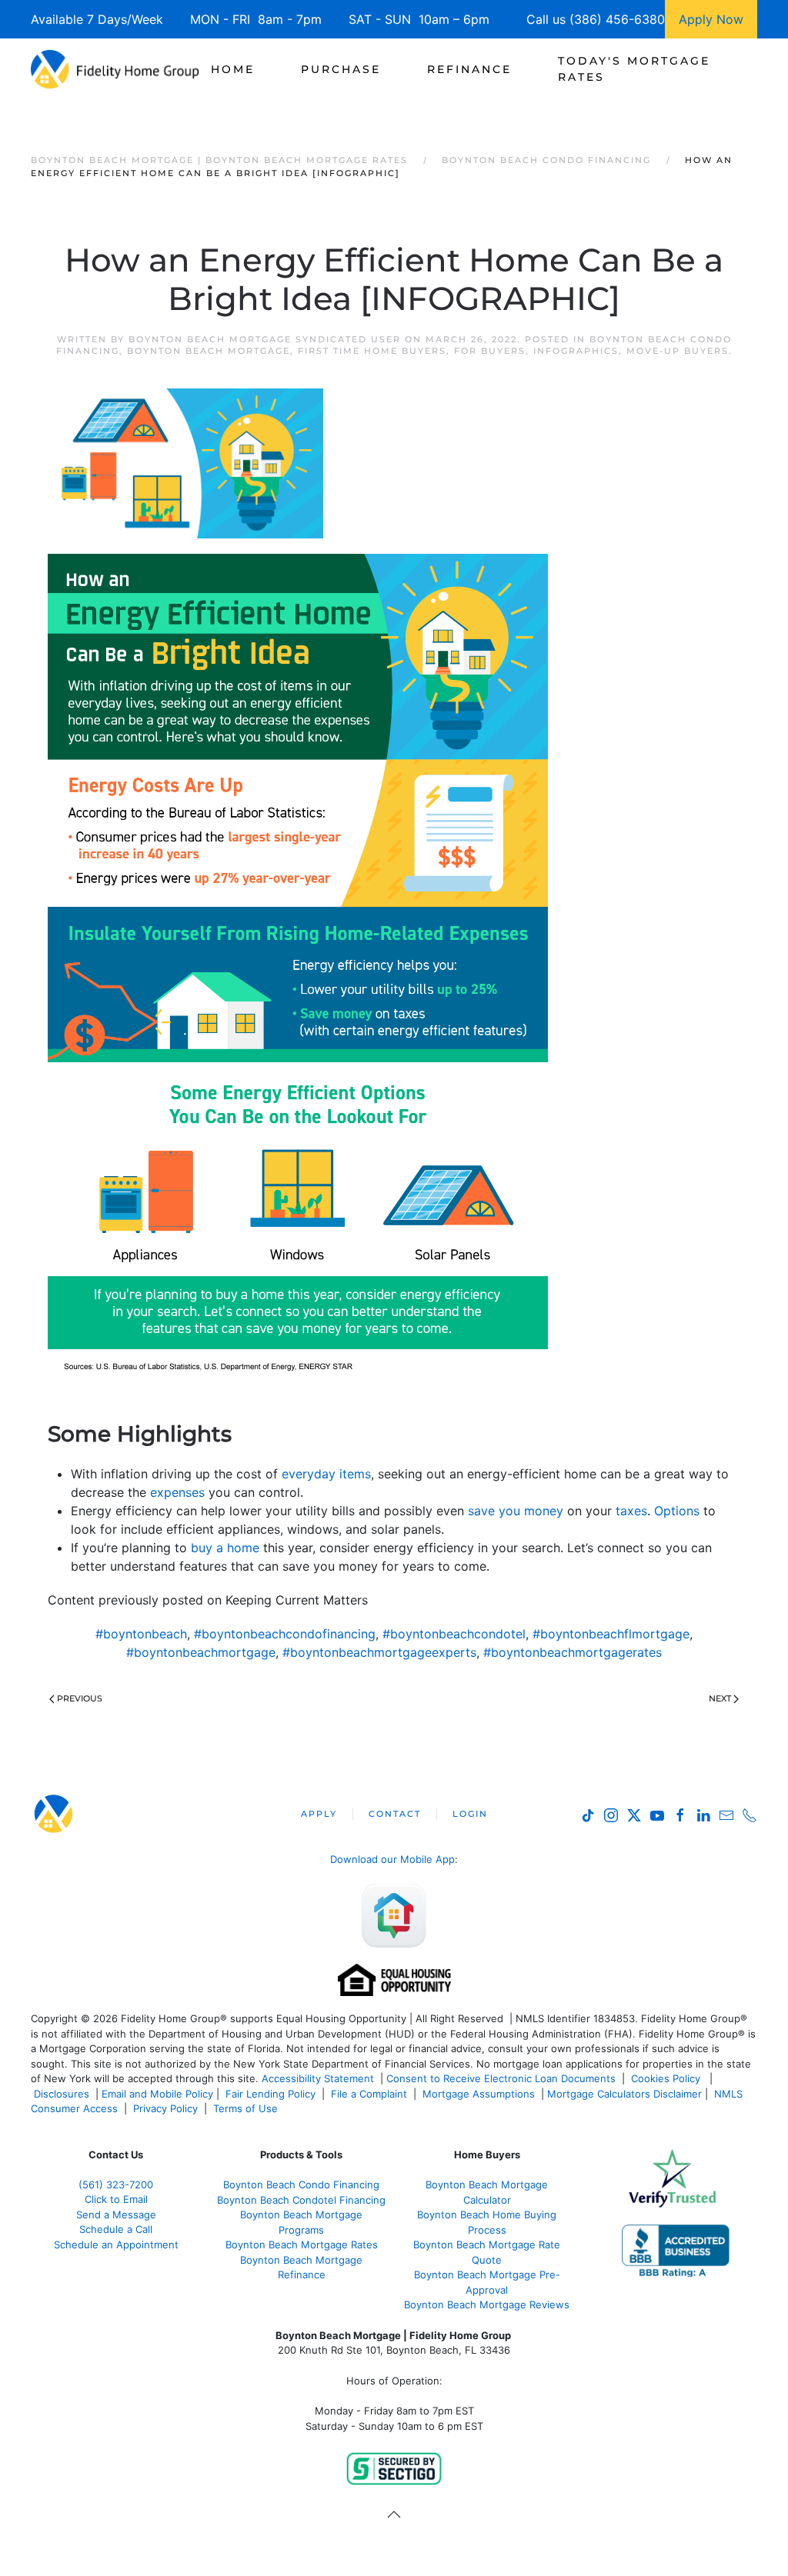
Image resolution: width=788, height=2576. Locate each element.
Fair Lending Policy (270, 2094)
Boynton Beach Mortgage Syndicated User (265, 339)
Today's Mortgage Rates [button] (634, 69)
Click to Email (116, 2199)
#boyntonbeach (141, 1634)
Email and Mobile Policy (157, 2094)
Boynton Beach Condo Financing (301, 2184)
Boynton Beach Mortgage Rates (302, 2244)
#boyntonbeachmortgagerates (573, 1652)
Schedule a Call (116, 2229)
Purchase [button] (341, 69)
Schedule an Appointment (116, 2244)
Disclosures (62, 2094)
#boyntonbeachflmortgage (611, 1634)
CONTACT (395, 1814)
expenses (177, 1492)
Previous (80, 1698)
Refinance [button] (469, 69)
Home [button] (233, 69)
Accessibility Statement (318, 2078)
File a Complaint (371, 2094)
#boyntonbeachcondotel (454, 1634)
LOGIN (470, 1814)
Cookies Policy (667, 2078)
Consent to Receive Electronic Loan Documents (501, 2078)
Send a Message (116, 2214)
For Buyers (490, 351)
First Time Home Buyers (372, 351)
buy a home (225, 1548)
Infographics (576, 351)
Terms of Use (247, 2108)
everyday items (326, 1474)
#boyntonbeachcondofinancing (285, 1634)
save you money (516, 1511)
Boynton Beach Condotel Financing (301, 2200)
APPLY (319, 1814)
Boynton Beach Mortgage (209, 351)
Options (677, 1511)
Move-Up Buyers (678, 351)
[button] (394, 2514)
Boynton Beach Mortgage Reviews (487, 2304)
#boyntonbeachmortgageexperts (379, 1652)
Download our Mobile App (392, 1859)
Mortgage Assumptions (479, 2094)
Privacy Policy (165, 2108)
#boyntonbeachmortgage (201, 1652)
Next (720, 1698)
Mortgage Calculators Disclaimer (624, 2094)
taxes (631, 1511)
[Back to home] (115, 69)
